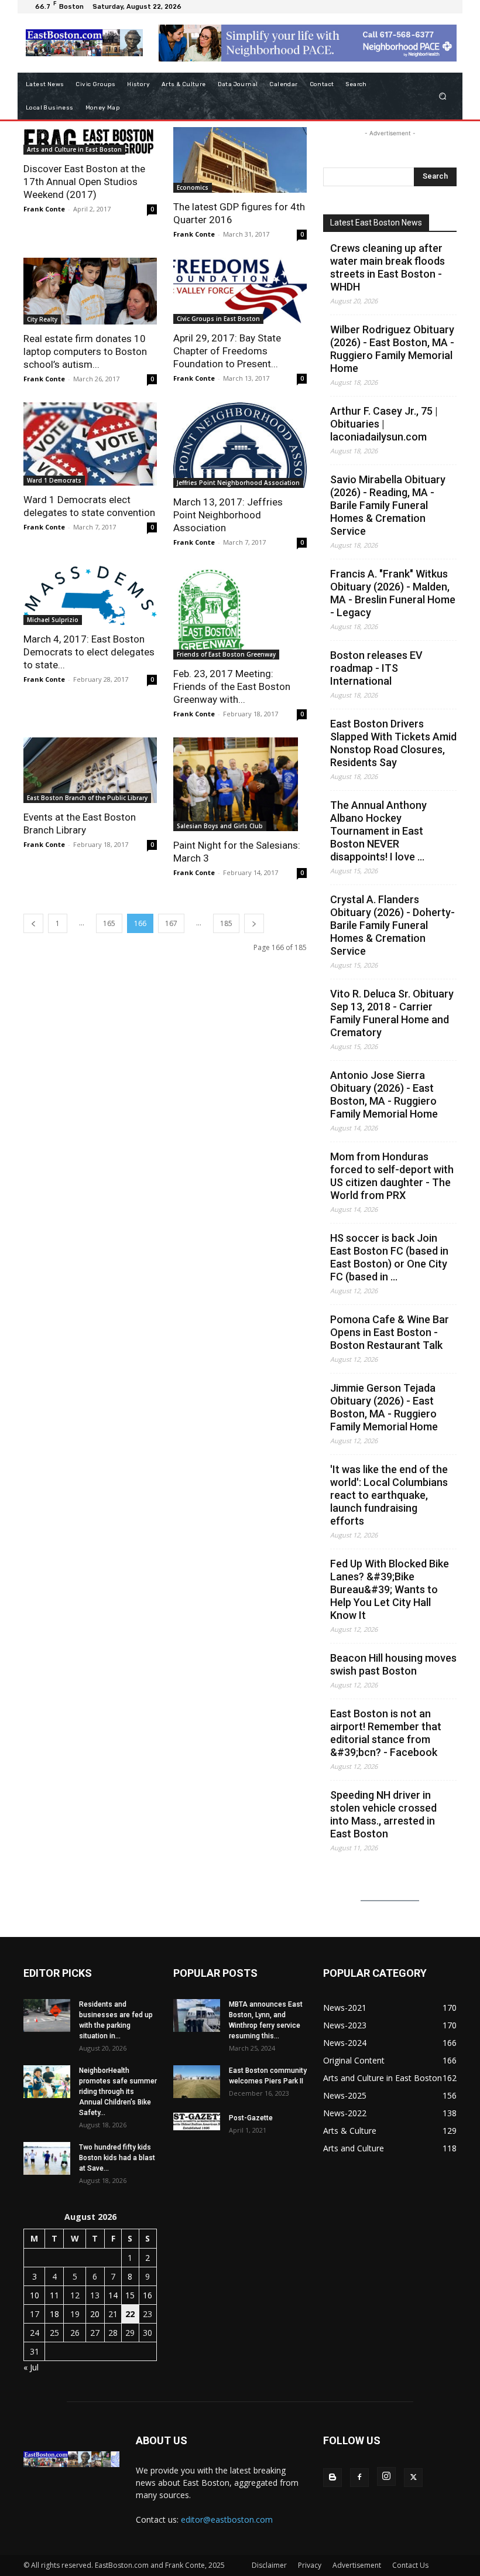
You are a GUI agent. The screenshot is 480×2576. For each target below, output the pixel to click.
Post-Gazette (251, 2118)
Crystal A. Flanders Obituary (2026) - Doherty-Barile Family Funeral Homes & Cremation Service (392, 925)
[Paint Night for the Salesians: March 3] (240, 784)
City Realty (42, 319)
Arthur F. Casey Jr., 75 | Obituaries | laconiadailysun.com (384, 424)
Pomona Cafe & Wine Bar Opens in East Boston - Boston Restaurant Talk (390, 1332)
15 (130, 2295)
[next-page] (254, 923)
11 (54, 2295)
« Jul (31, 2367)
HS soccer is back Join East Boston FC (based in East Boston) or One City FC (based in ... (389, 1257)
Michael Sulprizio (53, 620)
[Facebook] (359, 2478)
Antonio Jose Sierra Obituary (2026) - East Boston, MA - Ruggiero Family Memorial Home (384, 1094)
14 (113, 2295)
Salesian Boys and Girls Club (220, 826)
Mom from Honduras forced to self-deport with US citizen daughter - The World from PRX (392, 1176)
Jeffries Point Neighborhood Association (238, 483)
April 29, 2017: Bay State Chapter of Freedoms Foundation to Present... (227, 351)
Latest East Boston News (376, 223)
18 (54, 2314)
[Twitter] (413, 2478)
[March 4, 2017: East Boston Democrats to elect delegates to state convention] (90, 595)
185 (226, 923)
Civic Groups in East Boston (218, 319)
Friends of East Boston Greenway (226, 654)
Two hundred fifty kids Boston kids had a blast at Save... (117, 2158)
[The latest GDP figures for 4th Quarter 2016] (240, 160)
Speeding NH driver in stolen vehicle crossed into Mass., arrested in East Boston (383, 1814)
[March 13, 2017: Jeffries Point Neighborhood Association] (240, 445)
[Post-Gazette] (197, 2121)
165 (109, 923)
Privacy (310, 2565)
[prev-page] (33, 923)
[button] (443, 96)
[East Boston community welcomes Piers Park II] (197, 2082)
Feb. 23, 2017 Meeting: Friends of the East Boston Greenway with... (232, 686)
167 (171, 923)
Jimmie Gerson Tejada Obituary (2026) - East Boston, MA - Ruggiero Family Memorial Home (384, 1407)
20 (95, 2314)
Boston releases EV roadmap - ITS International (376, 668)
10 (35, 2295)
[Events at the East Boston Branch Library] (90, 771)
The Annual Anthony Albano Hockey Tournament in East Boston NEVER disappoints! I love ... (378, 831)
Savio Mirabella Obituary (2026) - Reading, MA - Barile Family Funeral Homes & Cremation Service (388, 505)
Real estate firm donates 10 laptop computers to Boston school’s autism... (85, 351)
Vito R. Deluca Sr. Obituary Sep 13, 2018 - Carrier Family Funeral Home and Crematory (392, 1013)
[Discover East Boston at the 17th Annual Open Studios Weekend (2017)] (90, 141)
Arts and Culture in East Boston (74, 149)
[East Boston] (84, 43)
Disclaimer (269, 2565)
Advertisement (357, 2565)
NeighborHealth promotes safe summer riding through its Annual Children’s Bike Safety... (118, 2092)
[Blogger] (332, 2478)
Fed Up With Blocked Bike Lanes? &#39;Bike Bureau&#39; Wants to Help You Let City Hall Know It (390, 1589)
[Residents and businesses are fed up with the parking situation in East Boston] (47, 2015)
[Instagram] (386, 2476)
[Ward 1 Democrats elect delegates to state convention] (90, 444)
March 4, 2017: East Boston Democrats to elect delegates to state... (89, 652)
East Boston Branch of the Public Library (87, 798)
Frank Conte (44, 209)
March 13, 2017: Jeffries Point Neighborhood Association (228, 515)
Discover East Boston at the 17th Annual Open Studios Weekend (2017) (84, 182)
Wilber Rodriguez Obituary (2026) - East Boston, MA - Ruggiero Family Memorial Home (392, 349)
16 (148, 2295)
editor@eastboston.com (227, 2519)
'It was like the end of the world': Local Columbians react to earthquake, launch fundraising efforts (389, 1495)
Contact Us (410, 2565)
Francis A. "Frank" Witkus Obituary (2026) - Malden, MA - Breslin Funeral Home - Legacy (393, 593)
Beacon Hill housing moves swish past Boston (393, 1664)
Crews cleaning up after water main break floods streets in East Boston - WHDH (388, 267)
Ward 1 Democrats (54, 480)
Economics (193, 187)
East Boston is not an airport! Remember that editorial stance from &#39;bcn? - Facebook (386, 1733)
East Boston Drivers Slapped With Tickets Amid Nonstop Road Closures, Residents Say (393, 743)
